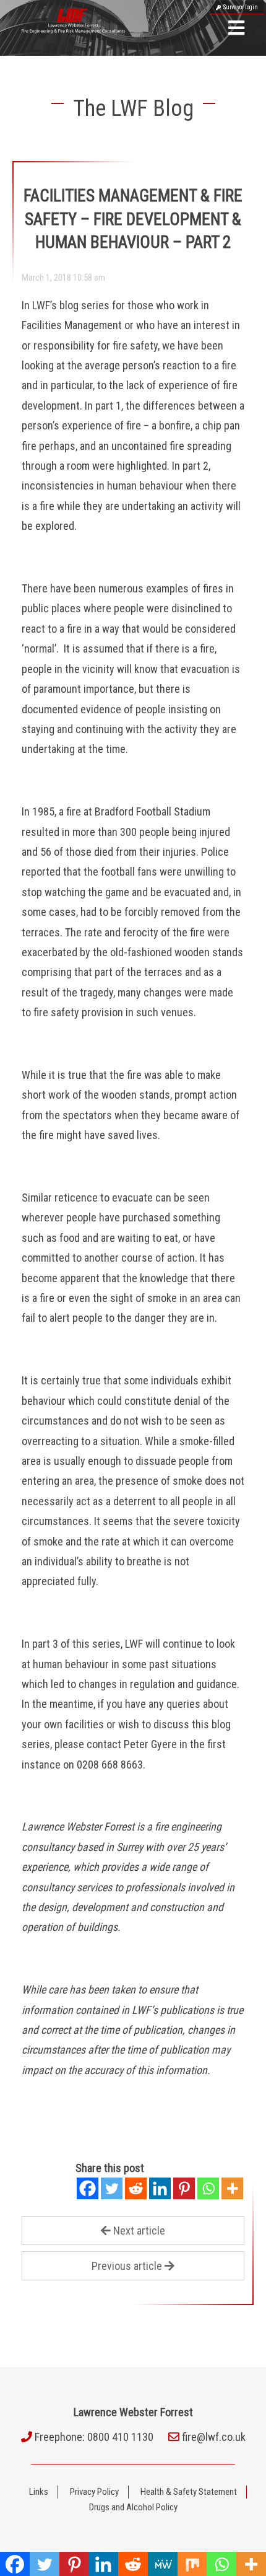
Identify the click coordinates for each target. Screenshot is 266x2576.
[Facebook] (88, 2188)
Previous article (127, 2266)
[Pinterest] (184, 2188)
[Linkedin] (160, 2188)
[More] (232, 2188)
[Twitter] (112, 2188)
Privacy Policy (94, 2492)
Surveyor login (239, 7)
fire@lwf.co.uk (214, 2437)
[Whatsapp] (208, 2188)
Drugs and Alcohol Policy (133, 2507)
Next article (139, 2231)
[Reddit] (136, 2188)
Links (39, 2492)
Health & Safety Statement (189, 2492)
